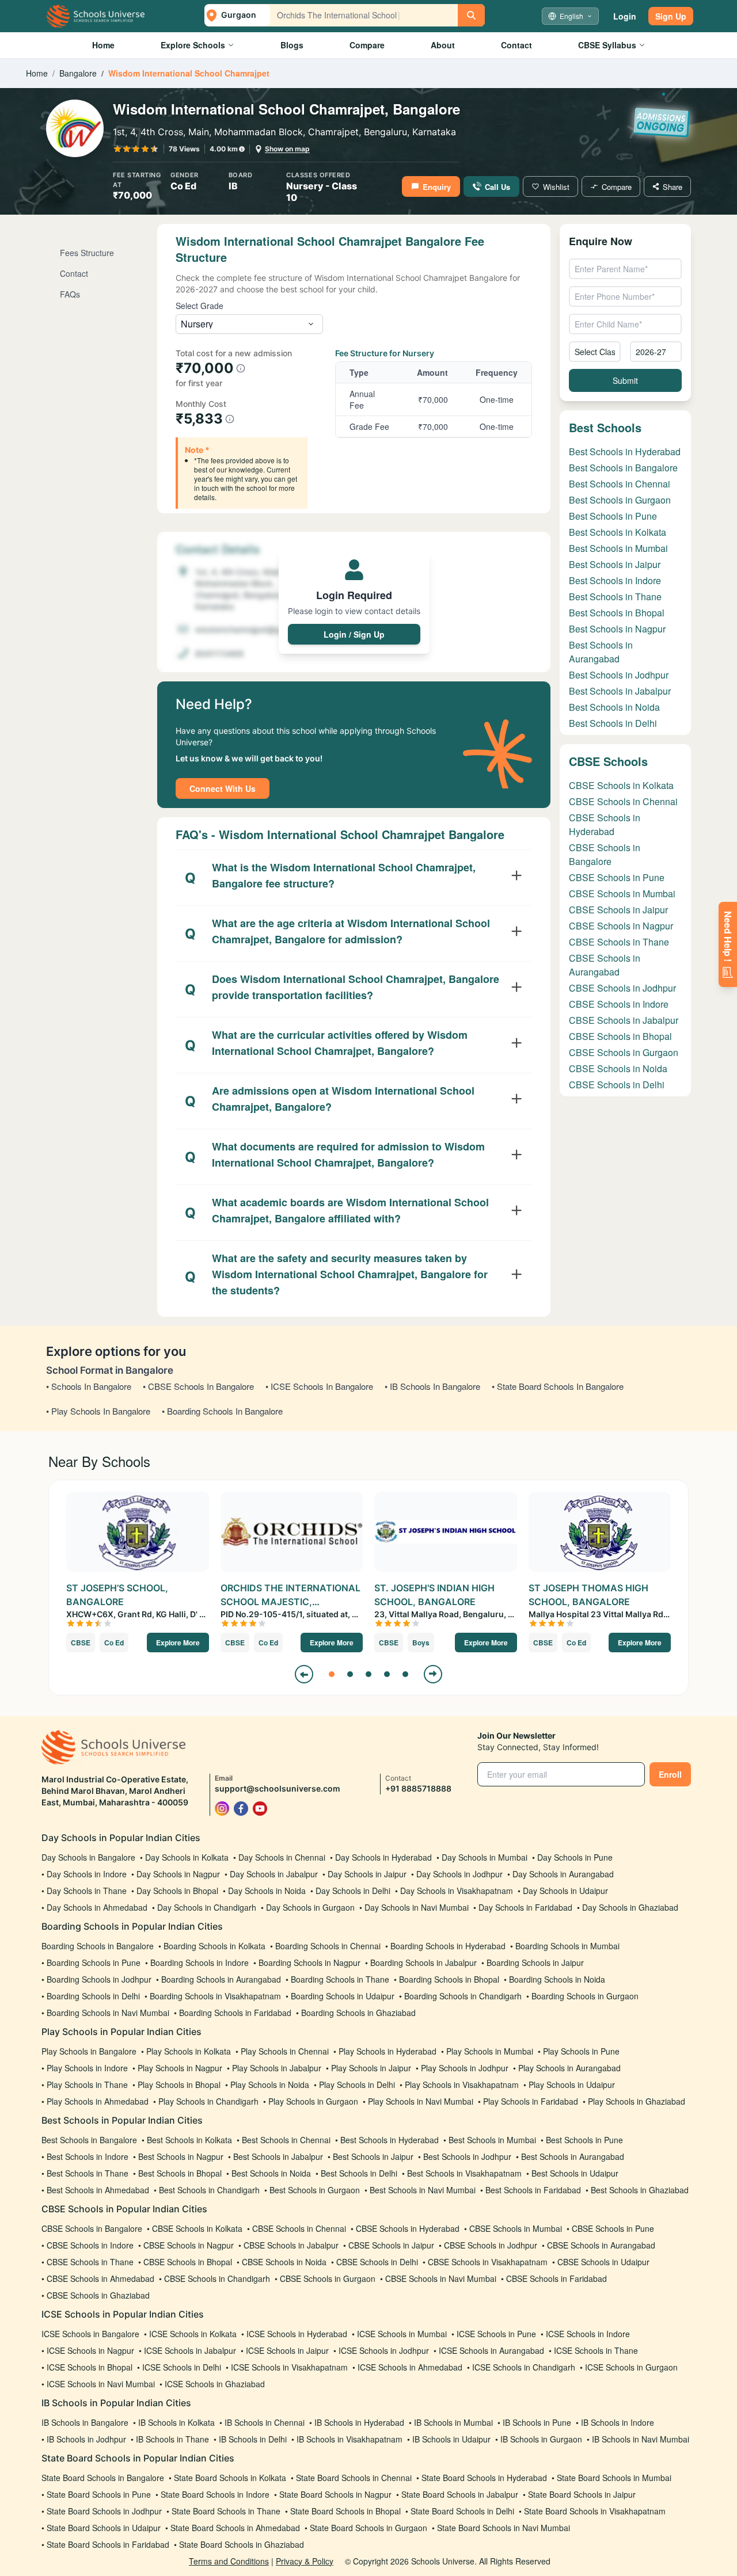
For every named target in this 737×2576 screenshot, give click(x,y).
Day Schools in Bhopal (177, 1891)
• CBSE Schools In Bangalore (198, 1386)
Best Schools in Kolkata (618, 532)
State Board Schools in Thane (226, 2511)
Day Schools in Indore (87, 1874)
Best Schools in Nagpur (617, 629)
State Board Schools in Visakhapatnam (595, 2511)
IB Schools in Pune (537, 2422)
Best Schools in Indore (615, 580)
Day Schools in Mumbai (485, 1857)
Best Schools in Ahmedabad (98, 2190)
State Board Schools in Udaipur (104, 2528)
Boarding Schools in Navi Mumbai (108, 2013)
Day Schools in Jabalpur (274, 1874)
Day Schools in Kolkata (187, 1857)
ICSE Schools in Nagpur (90, 2350)
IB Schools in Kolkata (176, 2422)
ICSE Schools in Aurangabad (491, 2350)
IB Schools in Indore (618, 2422)
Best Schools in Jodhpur (619, 675)
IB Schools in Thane (172, 2439)
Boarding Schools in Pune (94, 1963)
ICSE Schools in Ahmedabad (410, 2367)
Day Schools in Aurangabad (563, 1874)
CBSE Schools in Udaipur (603, 2262)
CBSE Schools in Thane (619, 942)
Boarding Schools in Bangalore (98, 1946)
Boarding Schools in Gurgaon (585, 1996)
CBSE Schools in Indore (619, 1004)
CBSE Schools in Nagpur (621, 926)
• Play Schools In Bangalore (98, 1411)
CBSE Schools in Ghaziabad (98, 2295)
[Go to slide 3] (368, 1674)
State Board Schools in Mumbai (614, 2478)
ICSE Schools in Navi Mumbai (101, 2384)
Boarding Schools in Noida (557, 1979)
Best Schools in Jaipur (615, 564)
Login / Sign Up (354, 634)
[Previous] (304, 1674)
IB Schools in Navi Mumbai (641, 2439)
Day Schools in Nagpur (178, 1874)
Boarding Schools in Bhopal (449, 1979)
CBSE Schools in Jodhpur (622, 988)
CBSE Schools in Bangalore (605, 854)
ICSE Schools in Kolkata (193, 2334)
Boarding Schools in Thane (340, 1979)
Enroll (670, 1774)
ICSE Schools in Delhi (182, 2367)
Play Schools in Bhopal (179, 2085)
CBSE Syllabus (607, 45)
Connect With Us (223, 788)
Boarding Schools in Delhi (93, 1996)
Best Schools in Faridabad (533, 2190)
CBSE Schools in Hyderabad (605, 824)
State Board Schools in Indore (215, 2494)
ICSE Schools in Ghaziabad (215, 2384)
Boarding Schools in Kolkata (214, 1946)
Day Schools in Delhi (353, 1891)
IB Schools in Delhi (253, 2439)
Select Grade (200, 306)
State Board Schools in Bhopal (345, 2511)
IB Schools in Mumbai (453, 2422)
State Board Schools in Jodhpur (104, 2511)
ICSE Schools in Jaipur (287, 2350)
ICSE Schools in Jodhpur (384, 2350)
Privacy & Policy (305, 2561)
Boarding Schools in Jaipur (535, 1963)
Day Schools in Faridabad (525, 1907)
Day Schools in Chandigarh (207, 1907)
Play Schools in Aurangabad (569, 2068)
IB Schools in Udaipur (451, 2439)
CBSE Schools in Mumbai (622, 893)
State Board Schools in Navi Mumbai (504, 2528)
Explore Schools (193, 45)
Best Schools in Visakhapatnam (464, 2173)
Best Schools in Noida (614, 707)
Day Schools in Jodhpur (459, 1874)
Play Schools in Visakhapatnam (462, 2085)
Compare (367, 45)
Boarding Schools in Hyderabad (448, 1946)
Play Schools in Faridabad (531, 2101)
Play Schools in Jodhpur (465, 2068)
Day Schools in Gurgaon (310, 1907)
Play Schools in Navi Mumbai (421, 2101)
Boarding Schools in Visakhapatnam (215, 1996)
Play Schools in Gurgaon (313, 2101)
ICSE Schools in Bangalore (90, 2334)
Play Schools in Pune (581, 2051)
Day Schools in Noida (267, 1891)
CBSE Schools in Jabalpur (624, 1020)
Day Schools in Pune (575, 1857)
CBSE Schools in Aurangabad (605, 965)
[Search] (471, 15)
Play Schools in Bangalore (89, 2051)
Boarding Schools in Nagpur (309, 1963)
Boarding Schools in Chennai (328, 1946)
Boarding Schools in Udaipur (343, 1996)
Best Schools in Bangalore (623, 468)
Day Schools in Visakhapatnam (457, 1891)
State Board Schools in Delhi (462, 2511)
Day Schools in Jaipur (367, 1874)
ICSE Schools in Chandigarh (524, 2367)
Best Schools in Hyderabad (625, 451)
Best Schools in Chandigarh (209, 2190)
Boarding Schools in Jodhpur (99, 1979)
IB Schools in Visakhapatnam (349, 2439)
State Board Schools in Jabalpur (460, 2494)
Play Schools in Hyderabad (388, 2051)
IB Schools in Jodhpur (86, 2439)
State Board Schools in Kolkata (230, 2478)
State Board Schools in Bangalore (103, 2478)
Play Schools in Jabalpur (277, 2068)
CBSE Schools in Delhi (617, 1085)
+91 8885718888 (418, 1788)
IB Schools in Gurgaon (541, 2439)
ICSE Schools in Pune (496, 2334)
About (443, 45)
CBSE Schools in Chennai (623, 801)
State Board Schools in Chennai (354, 2478)
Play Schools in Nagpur (180, 2068)
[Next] (433, 1674)
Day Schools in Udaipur (565, 1891)
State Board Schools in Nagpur (335, 2494)
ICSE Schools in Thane (596, 2350)
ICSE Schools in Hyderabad (297, 2334)
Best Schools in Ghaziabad (640, 2190)
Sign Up (671, 16)
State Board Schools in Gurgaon (368, 2528)
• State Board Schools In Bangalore (558, 1386)
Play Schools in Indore (87, 2068)
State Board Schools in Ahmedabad (235, 2528)
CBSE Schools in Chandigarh (217, 2278)
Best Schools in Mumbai (618, 548)
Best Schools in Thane (615, 597)
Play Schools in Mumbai (490, 2051)
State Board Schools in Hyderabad (484, 2478)
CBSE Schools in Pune (617, 877)
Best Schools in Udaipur (575, 2173)
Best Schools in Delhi (613, 723)
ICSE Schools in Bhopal (90, 2367)
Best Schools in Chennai (620, 484)
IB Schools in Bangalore (85, 2422)
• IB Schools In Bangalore (432, 1386)
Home (103, 45)
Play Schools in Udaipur (572, 2085)
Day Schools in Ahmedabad (97, 1907)
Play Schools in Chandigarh (208, 2101)
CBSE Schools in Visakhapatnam (488, 2262)
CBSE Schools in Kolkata (621, 785)
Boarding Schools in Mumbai (567, 1946)
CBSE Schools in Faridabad (556, 2278)
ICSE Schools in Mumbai (402, 2334)
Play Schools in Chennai (285, 2051)
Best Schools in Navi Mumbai (423, 2190)
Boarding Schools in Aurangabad (221, 1979)
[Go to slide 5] (405, 1674)
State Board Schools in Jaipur (582, 2494)
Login (625, 16)
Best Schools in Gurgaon (620, 500)
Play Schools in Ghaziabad (637, 2101)
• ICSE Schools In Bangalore (319, 1386)
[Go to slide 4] (387, 1674)
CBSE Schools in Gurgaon (624, 1052)
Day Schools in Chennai (282, 1857)
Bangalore (78, 73)
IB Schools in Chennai (265, 2422)
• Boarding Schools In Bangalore (222, 1411)
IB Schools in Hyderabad (359, 2422)
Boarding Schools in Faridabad (235, 2013)
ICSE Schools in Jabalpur (190, 2350)
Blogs (292, 45)
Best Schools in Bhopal (617, 613)
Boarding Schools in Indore (200, 1963)
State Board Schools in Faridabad (108, 2544)
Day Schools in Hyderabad (383, 1857)
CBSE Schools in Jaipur (618, 910)
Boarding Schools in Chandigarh (463, 1996)
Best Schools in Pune (613, 516)
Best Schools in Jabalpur (620, 691)
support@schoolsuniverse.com (278, 1788)
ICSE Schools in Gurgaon (631, 2367)
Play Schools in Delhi (357, 2085)
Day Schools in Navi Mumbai (417, 1907)
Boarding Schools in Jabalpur (423, 1963)
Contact (516, 45)
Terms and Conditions (229, 2561)
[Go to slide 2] (350, 1674)
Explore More (178, 1643)
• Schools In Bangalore (89, 1386)
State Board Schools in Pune (99, 2494)
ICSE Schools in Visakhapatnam (289, 2367)
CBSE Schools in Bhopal (620, 1036)
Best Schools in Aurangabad (601, 652)
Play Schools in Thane (87, 2085)
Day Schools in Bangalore (88, 1857)
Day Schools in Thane (87, 1891)
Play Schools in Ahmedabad (98, 2101)
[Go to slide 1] (332, 1674)
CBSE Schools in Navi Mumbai (441, 2278)
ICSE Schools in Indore (588, 2334)
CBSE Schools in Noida (618, 1068)
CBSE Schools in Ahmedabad (100, 2278)
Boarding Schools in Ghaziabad (358, 2013)
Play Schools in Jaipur (371, 2068)
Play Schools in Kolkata (189, 2051)
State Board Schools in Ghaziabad (242, 2544)
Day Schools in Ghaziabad (630, 1907)
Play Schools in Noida (270, 2085)
